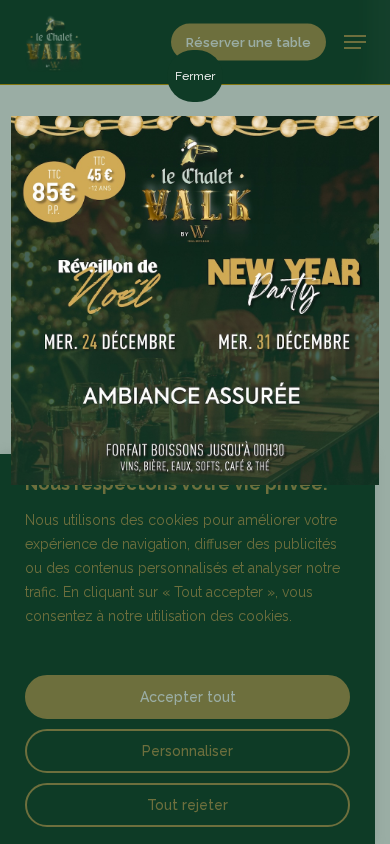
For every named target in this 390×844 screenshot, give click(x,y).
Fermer (195, 76)
